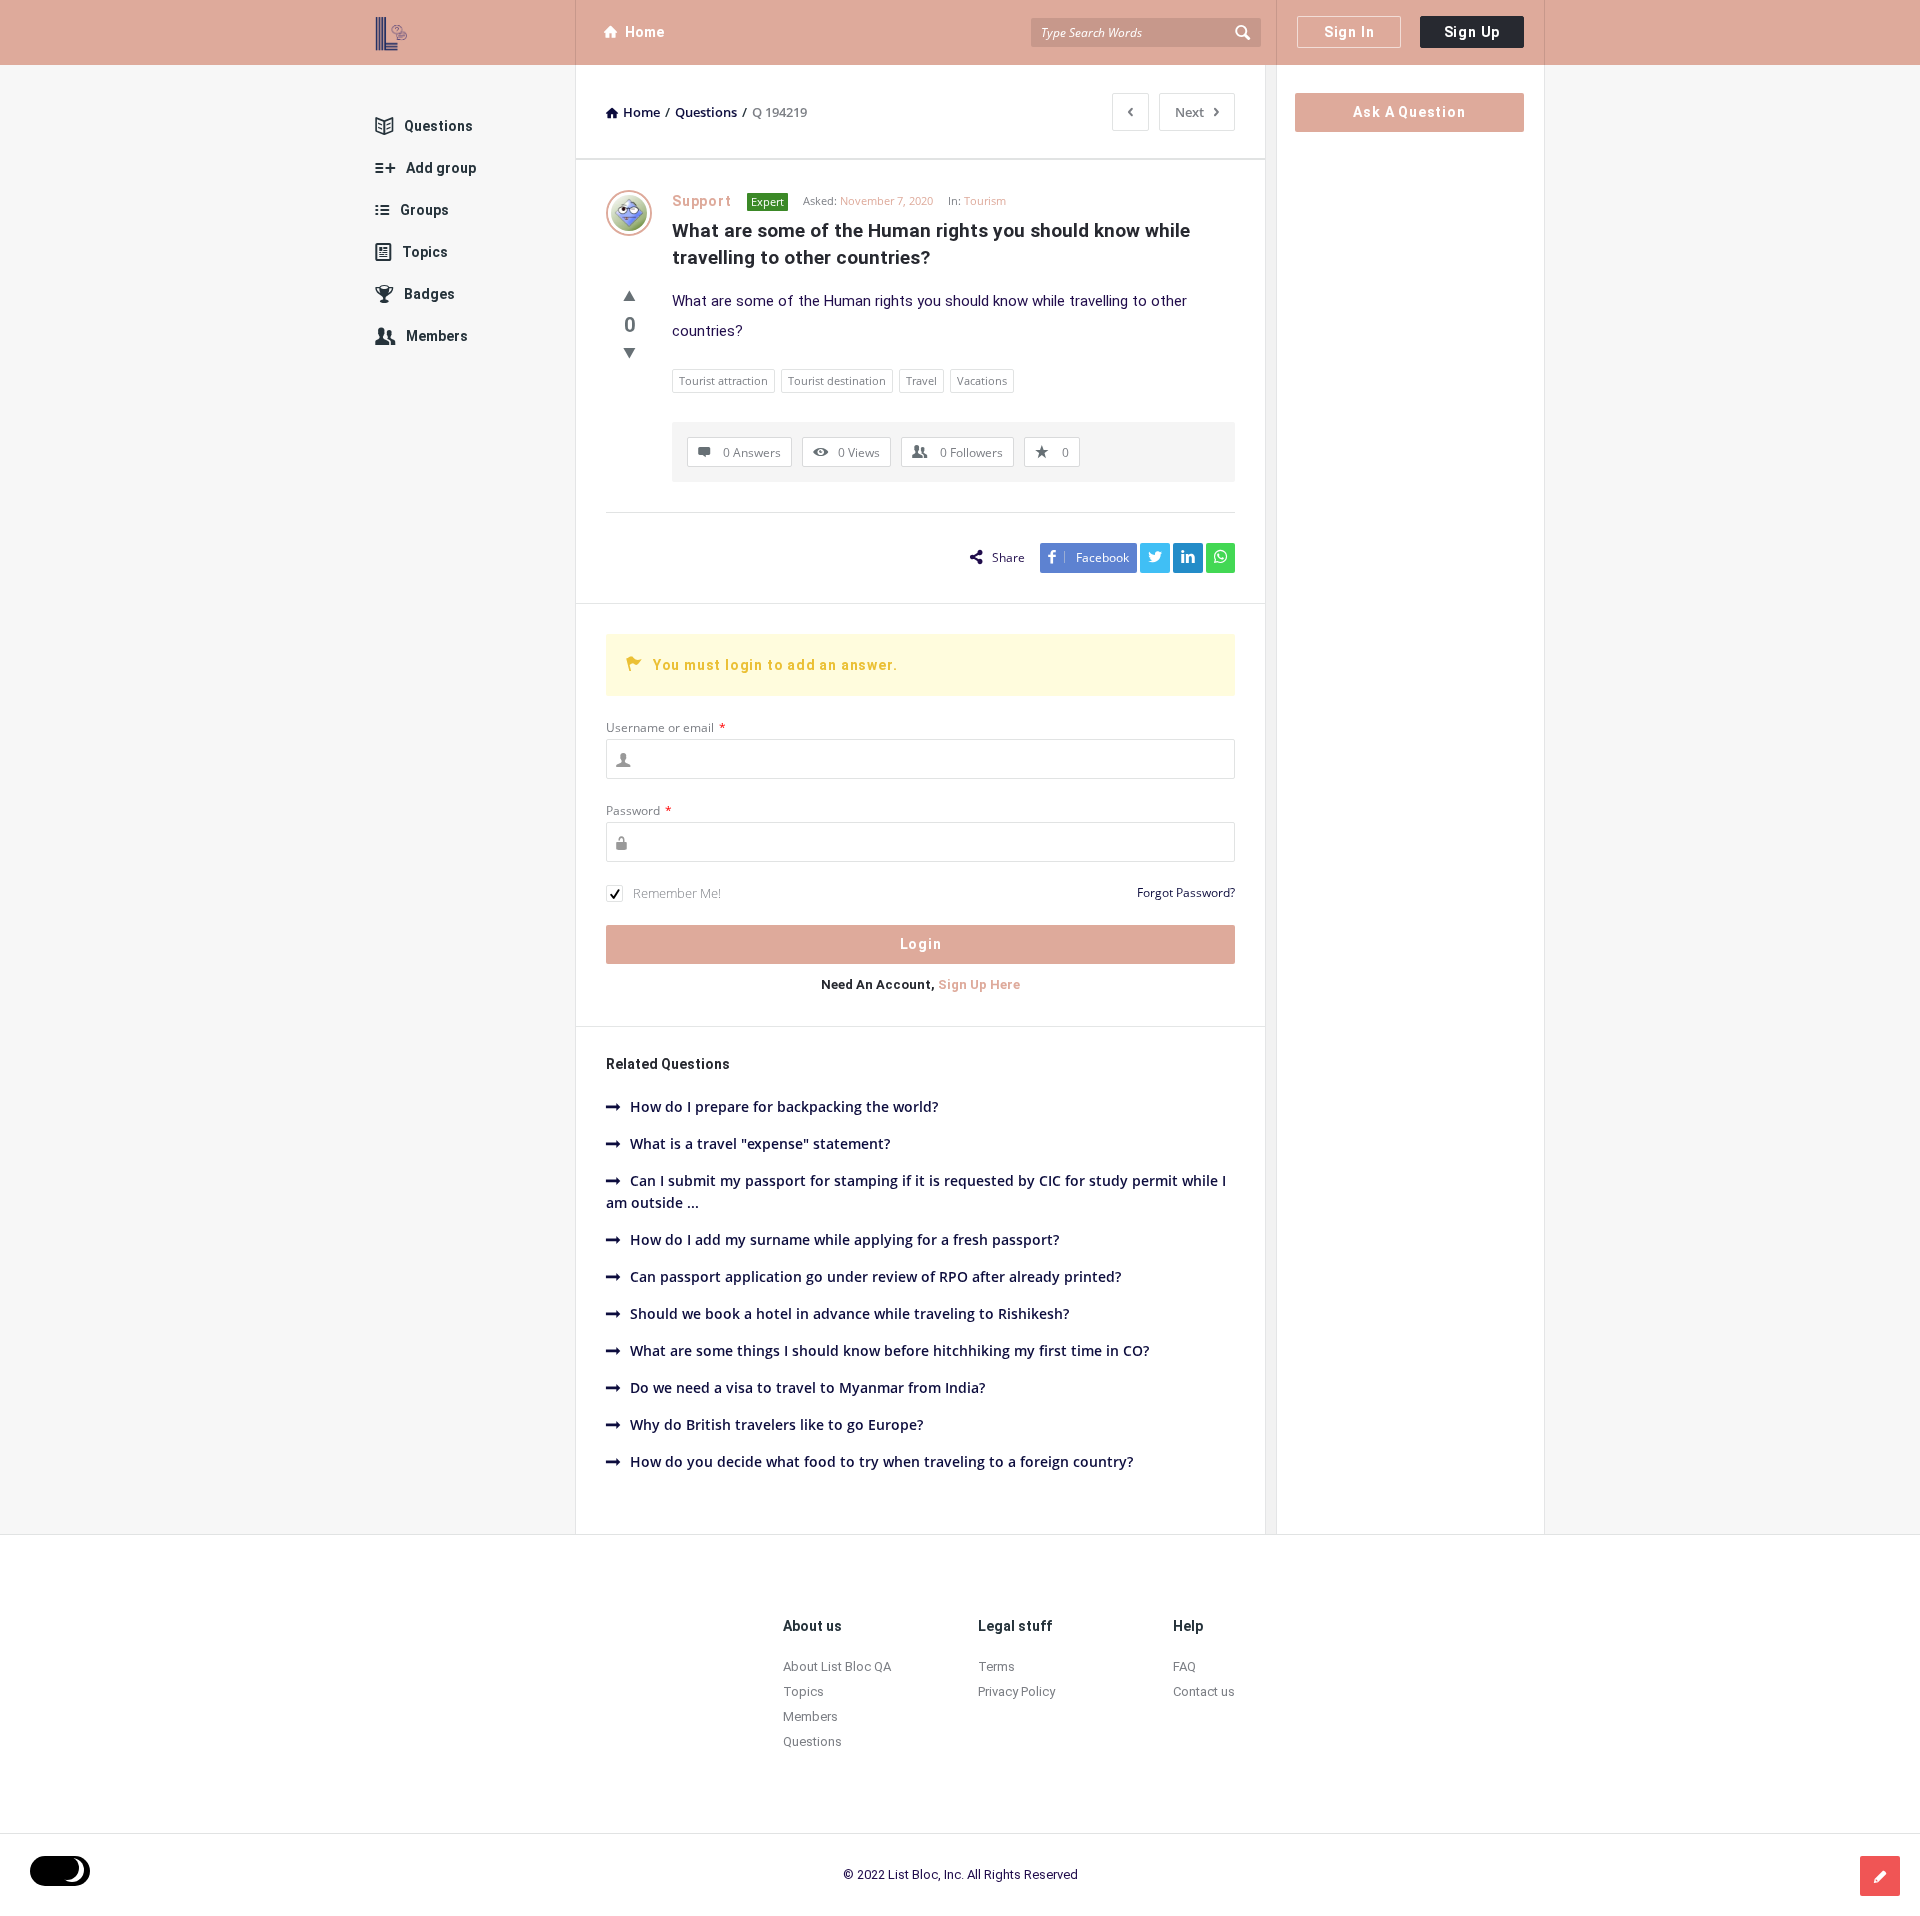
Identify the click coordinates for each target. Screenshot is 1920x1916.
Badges (429, 294)
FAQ (1184, 1666)
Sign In (1349, 32)
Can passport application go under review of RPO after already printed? (875, 1276)
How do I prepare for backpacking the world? (784, 1106)
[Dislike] (629, 352)
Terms (996, 1666)
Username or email (666, 727)
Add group (441, 168)
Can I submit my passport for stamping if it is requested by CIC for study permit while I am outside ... (916, 1191)
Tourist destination (837, 380)
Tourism (985, 200)
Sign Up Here (979, 984)
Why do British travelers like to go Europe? (776, 1424)
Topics (425, 252)
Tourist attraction (723, 380)
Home (644, 32)
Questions (438, 126)
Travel (921, 380)
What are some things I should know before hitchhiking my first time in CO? (889, 1350)
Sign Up (1472, 32)
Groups (424, 210)
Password (639, 810)
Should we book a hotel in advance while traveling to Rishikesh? (849, 1313)
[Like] (629, 295)
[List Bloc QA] (475, 32)
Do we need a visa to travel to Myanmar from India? (807, 1387)
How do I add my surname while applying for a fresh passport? (844, 1239)
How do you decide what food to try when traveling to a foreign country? (881, 1461)
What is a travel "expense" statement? (760, 1143)
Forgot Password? (1186, 892)
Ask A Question (1409, 112)
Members (437, 336)
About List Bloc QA (837, 1666)
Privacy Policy (1016, 1691)
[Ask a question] (1880, 1876)
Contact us (1204, 1691)
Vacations (982, 380)
